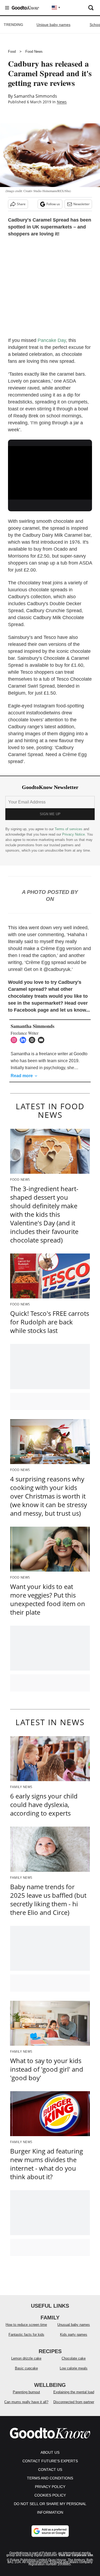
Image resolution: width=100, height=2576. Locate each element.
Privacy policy (50, 2487)
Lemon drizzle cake (26, 2358)
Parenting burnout (26, 2392)
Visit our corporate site (76, 2555)
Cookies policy (50, 2495)
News (62, 102)
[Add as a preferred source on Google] (50, 2531)
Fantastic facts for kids (26, 2335)
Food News (34, 52)
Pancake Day (52, 340)
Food (12, 52)
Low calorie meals (74, 2368)
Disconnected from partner (74, 2402)
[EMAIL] (42, 1040)
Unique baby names (53, 25)
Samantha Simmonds (35, 96)
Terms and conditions (50, 2478)
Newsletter (81, 204)
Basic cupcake (26, 2368)
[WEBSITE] (33, 1040)
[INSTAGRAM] (15, 1040)
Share (21, 204)
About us (50, 2452)
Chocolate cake (74, 2358)
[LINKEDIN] (24, 1040)
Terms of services (69, 829)
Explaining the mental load (74, 2392)
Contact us (50, 2470)
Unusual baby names (74, 2325)
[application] (50, 470)
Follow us (53, 204)
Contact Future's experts (50, 2461)
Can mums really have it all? (26, 2402)
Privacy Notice (73, 834)
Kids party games (74, 2335)
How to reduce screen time (26, 2325)
